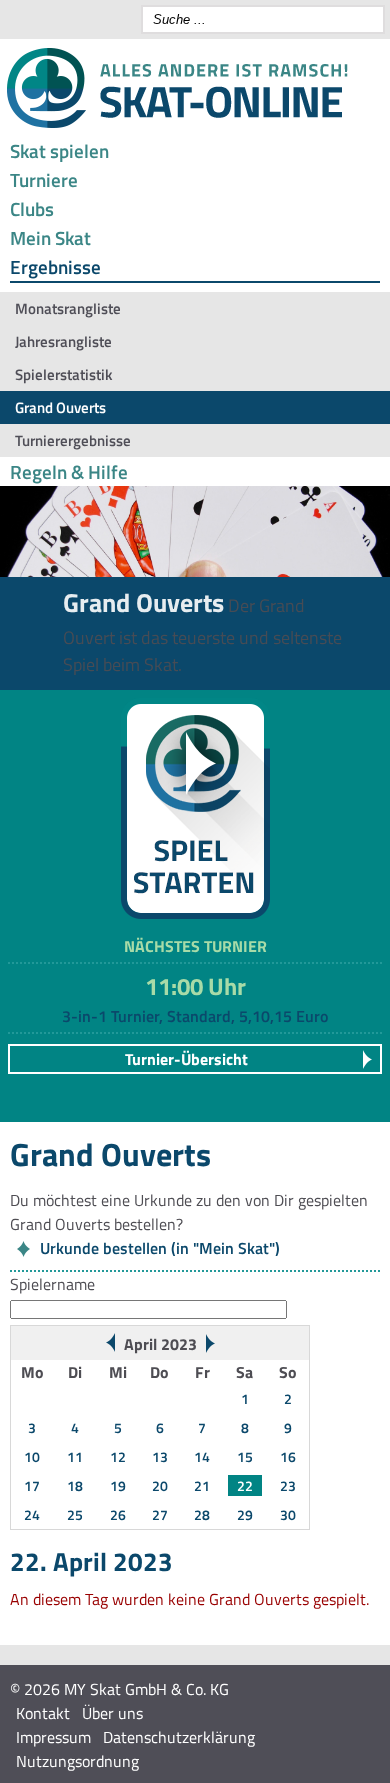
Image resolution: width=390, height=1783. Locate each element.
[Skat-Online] (177, 124)
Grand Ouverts (60, 407)
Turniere (44, 179)
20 (160, 1485)
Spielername (52, 1284)
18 (75, 1485)
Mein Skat (50, 237)
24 (32, 1514)
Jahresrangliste (63, 341)
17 (32, 1485)
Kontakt (43, 1713)
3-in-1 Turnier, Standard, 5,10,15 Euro (195, 1016)
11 (75, 1456)
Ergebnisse (55, 266)
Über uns (112, 1713)
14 (202, 1456)
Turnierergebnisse (73, 440)
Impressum (53, 1737)
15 (245, 1456)
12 (118, 1456)
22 (245, 1485)
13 (160, 1456)
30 (288, 1514)
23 (288, 1485)
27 (160, 1514)
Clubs (32, 208)
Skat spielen (59, 150)
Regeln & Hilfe (69, 471)
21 (202, 1485)
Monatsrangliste (68, 308)
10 (32, 1456)
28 (202, 1514)
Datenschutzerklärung (179, 1737)
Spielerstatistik (63, 374)
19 (118, 1485)
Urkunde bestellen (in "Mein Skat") (160, 1248)
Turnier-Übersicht (186, 1059)
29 (245, 1514)
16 (288, 1456)
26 (118, 1514)
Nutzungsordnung (77, 1761)
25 (75, 1514)
